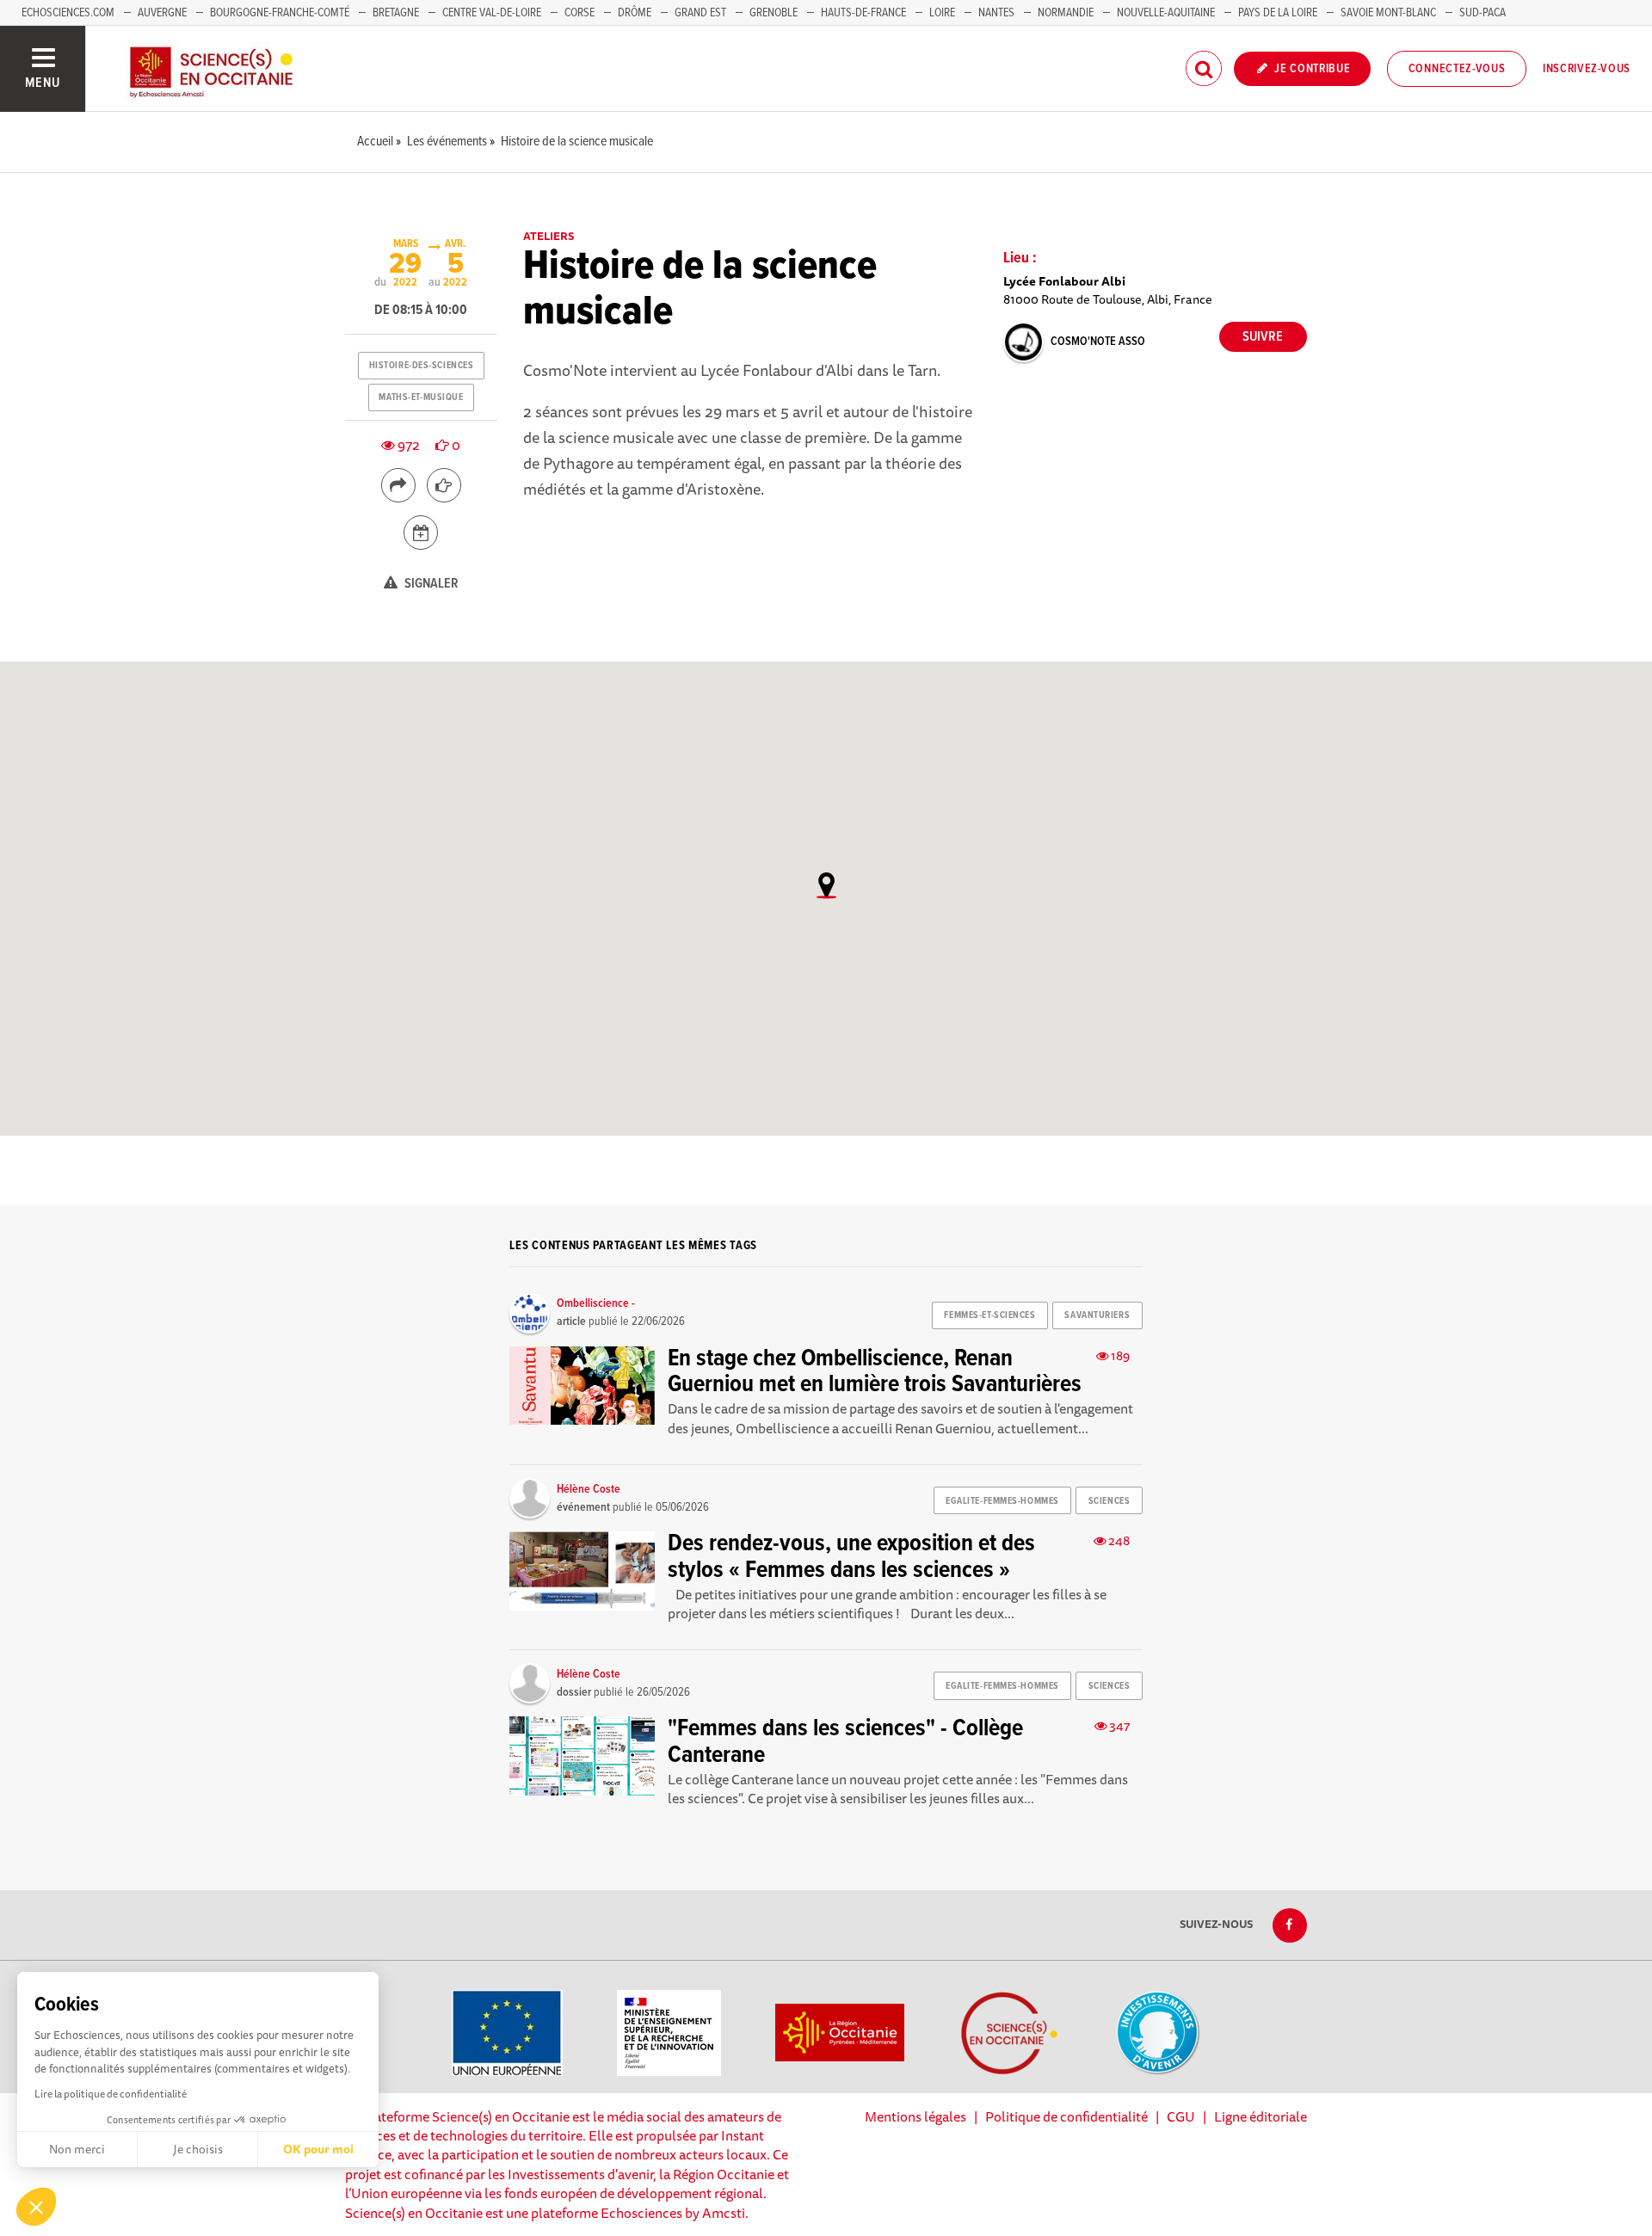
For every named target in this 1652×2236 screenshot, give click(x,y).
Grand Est (700, 13)
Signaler (430, 584)
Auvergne (162, 13)
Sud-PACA (1482, 13)
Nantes (996, 13)
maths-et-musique (421, 397)
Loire (942, 13)
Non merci (77, 2149)
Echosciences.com (68, 13)
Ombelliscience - (596, 1303)
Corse (579, 13)
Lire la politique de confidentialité (111, 2094)
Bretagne (396, 13)
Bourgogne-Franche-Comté (280, 13)
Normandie (1066, 13)
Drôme (635, 13)
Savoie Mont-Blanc (1388, 13)
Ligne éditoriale (1261, 2116)
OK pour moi (318, 2149)
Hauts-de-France (863, 13)
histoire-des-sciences (422, 366)
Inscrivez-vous (1587, 69)
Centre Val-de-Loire (492, 13)
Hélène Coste (589, 1489)
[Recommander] (444, 485)
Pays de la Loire (1278, 13)
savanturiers (1097, 1315)
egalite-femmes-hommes (1002, 1501)
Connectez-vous (1457, 69)
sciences (1109, 1501)
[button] (36, 2207)
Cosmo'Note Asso (1098, 342)
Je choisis (198, 2149)
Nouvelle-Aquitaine (1166, 13)
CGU (1181, 2116)
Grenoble (775, 13)
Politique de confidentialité (1066, 2116)
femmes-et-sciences (989, 1315)
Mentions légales (915, 2116)
